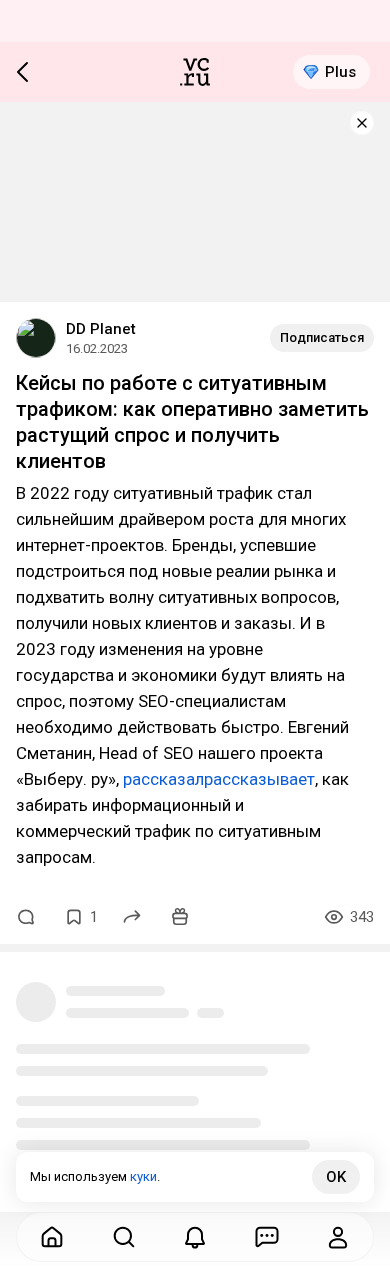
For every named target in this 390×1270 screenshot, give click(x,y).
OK (336, 1177)
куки (143, 1176)
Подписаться (322, 337)
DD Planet (101, 329)
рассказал (163, 779)
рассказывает (259, 779)
